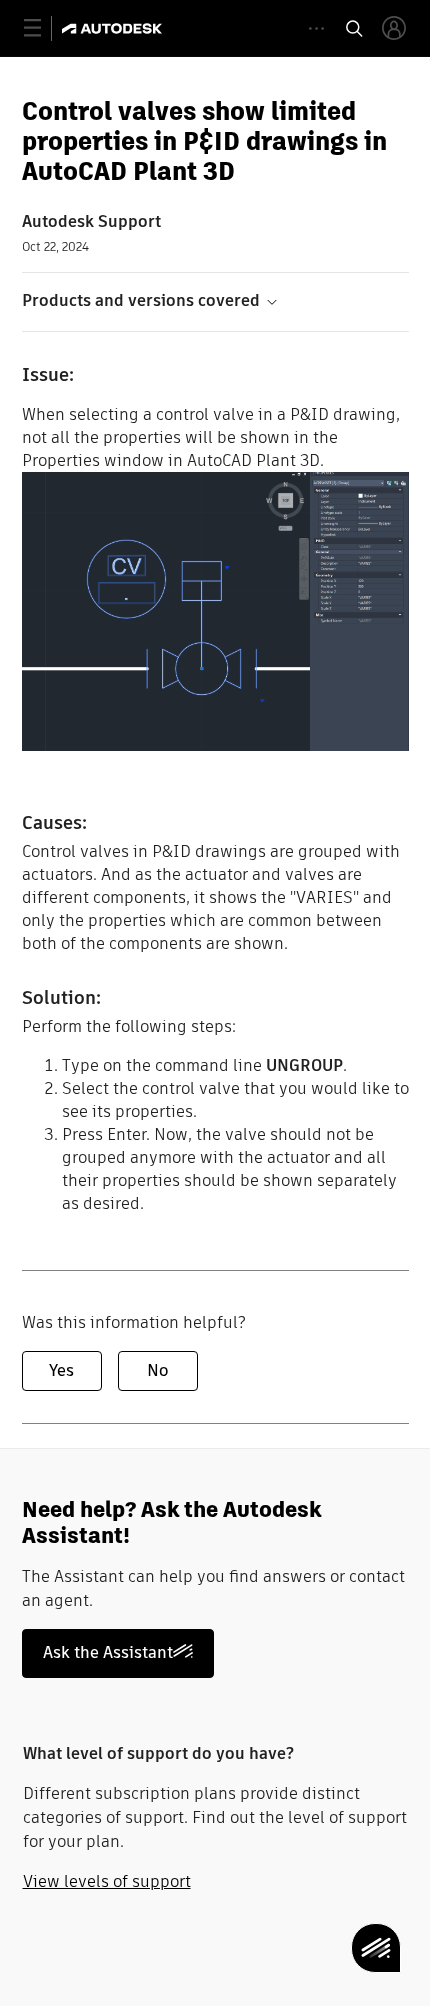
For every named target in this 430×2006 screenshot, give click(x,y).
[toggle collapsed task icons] (316, 28)
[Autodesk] (114, 28)
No (157, 1370)
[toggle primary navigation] (43, 28)
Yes (61, 1370)
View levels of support (107, 1881)
